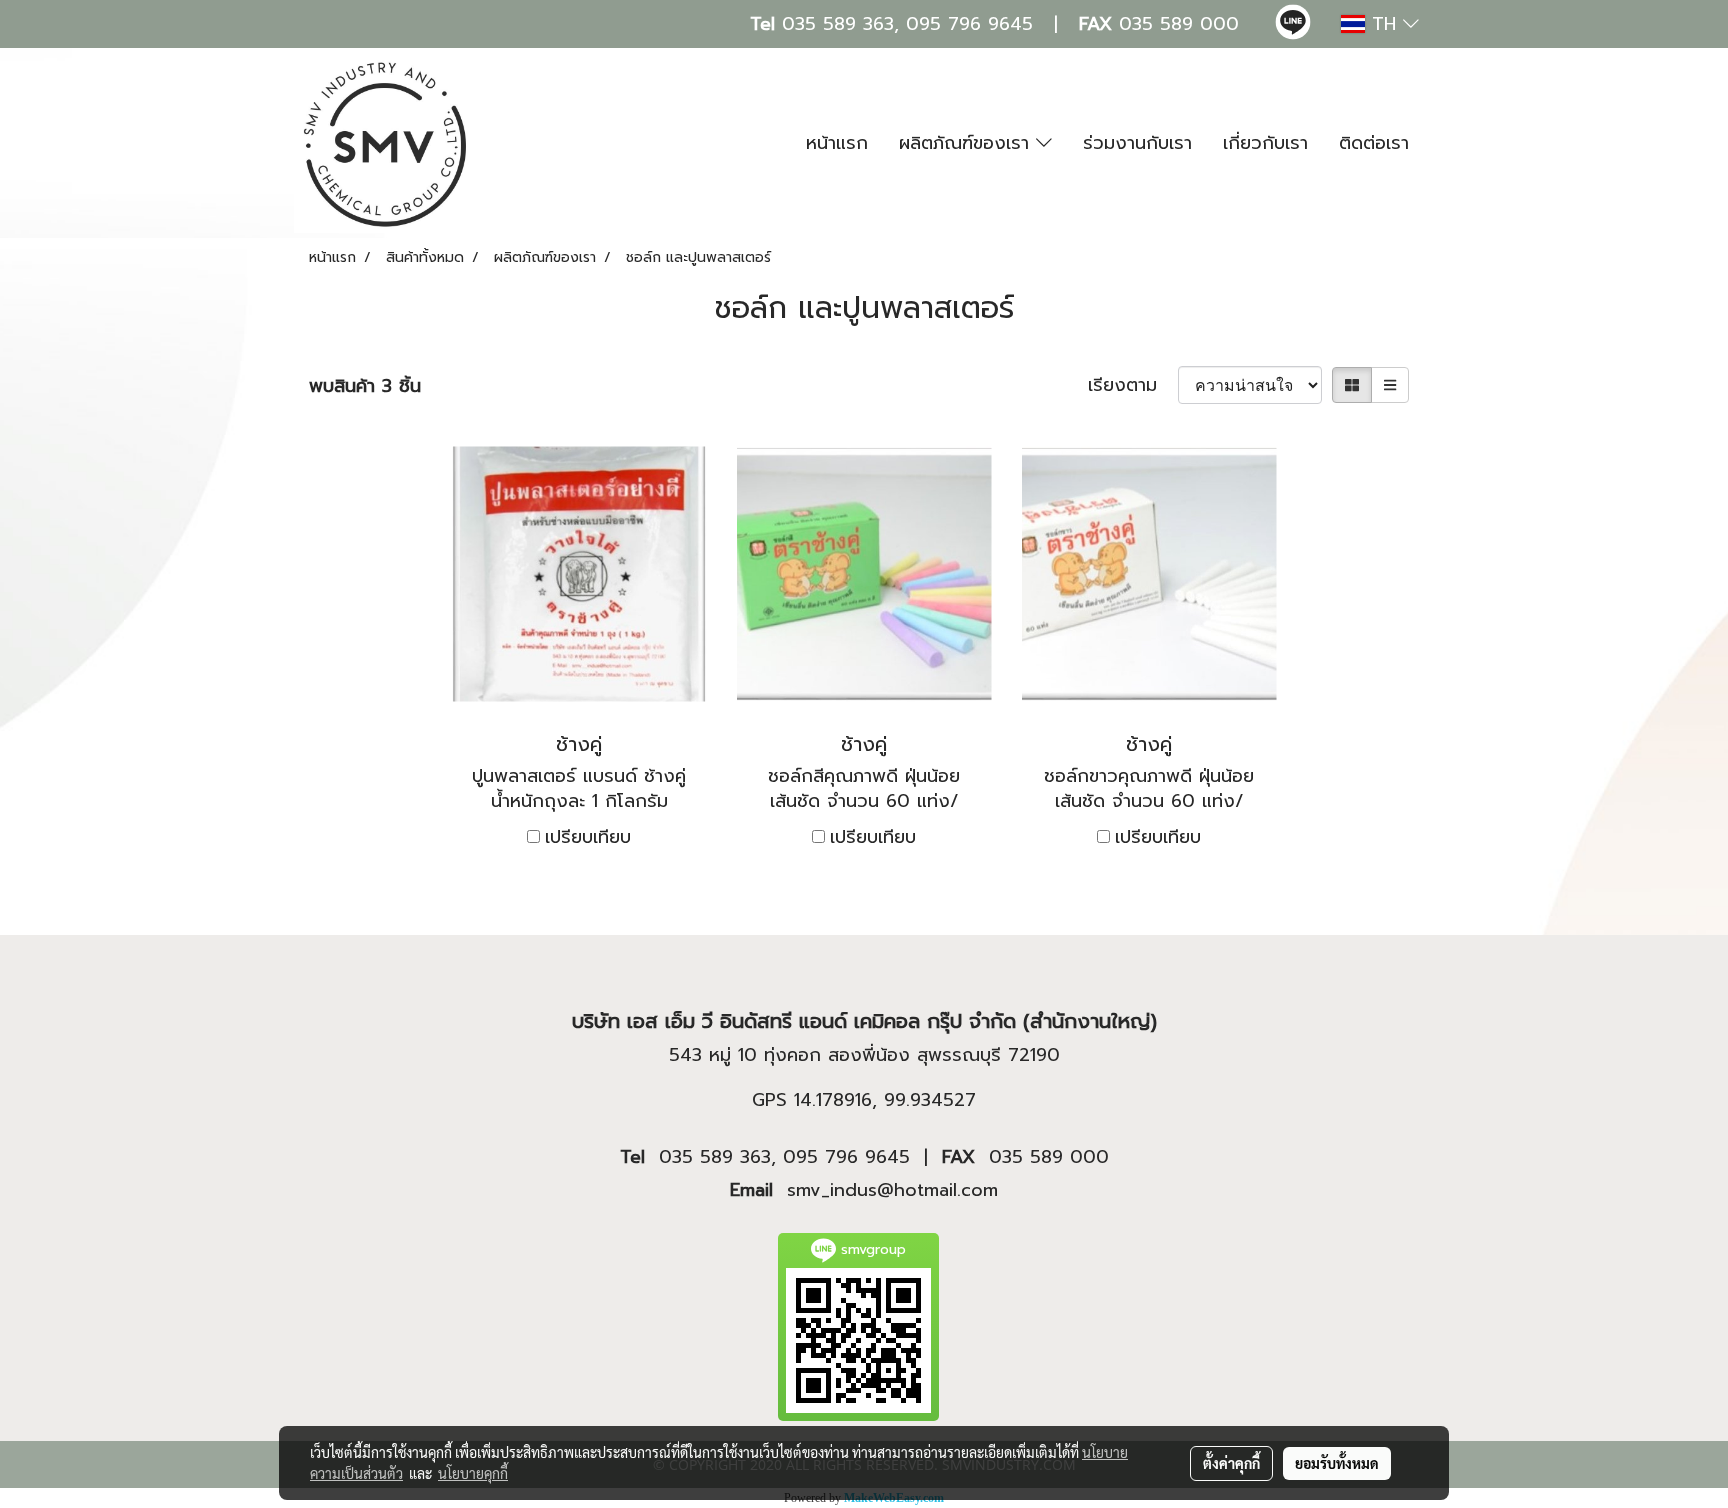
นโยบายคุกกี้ (473, 1473)
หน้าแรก (837, 143)
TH (1384, 24)
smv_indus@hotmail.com (892, 1190)
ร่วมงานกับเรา (1137, 143)
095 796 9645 (969, 24)
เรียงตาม (1133, 385)
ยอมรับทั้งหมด (1337, 1463)
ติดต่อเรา (1374, 143)
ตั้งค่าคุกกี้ (1231, 1463)
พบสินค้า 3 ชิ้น (365, 386)
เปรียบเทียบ (588, 837)
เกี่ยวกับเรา (1265, 143)
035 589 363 (838, 24)
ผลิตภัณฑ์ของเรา (967, 143)
